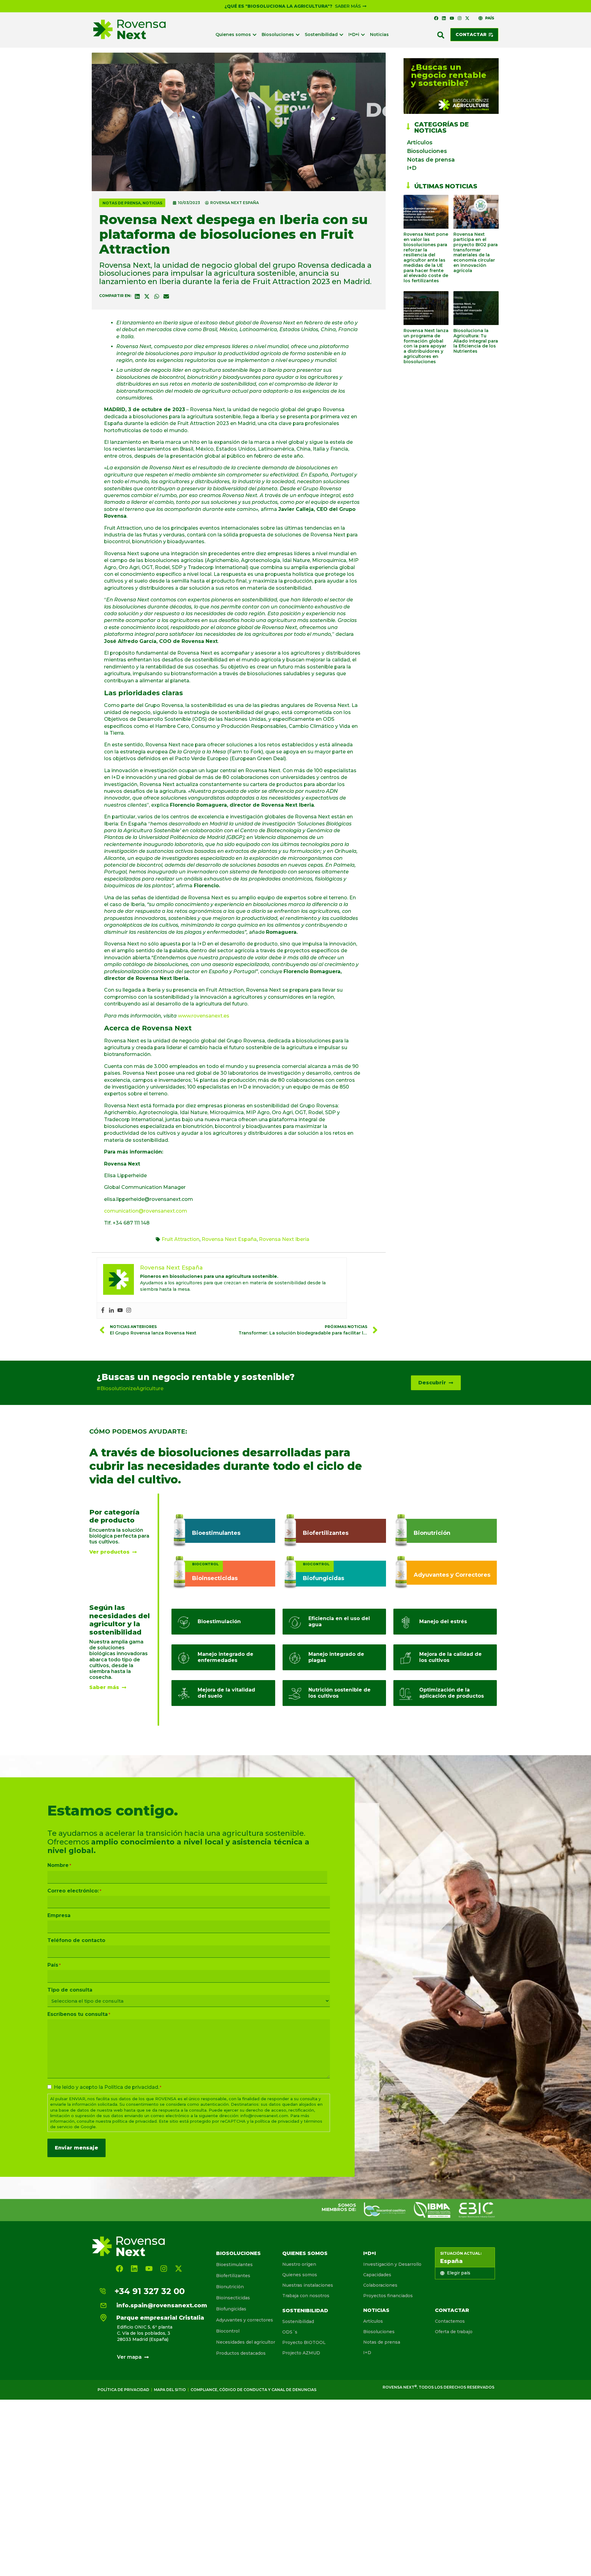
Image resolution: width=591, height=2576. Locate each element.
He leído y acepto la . (108, 2087)
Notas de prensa (122, 203)
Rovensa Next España (229, 1239)
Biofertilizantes (233, 2276)
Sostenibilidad (305, 2311)
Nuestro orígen (299, 2264)
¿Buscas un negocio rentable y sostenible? (196, 1377)
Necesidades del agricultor (246, 2342)
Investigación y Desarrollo (392, 2264)
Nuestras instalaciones (308, 2285)
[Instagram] (460, 18)
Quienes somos (305, 2253)
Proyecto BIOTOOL (304, 2342)
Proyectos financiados (388, 2296)
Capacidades (377, 2275)
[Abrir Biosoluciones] (298, 35)
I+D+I (370, 2253)
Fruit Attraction (181, 1239)
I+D (412, 168)
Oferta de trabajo (454, 2332)
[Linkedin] (444, 18)
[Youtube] (452, 18)
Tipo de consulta (70, 1990)
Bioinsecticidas (233, 2298)
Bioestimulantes (234, 2265)
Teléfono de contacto (76, 1940)
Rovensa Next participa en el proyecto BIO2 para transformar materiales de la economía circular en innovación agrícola (476, 252)
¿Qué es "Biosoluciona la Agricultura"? (278, 6)
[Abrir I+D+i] (363, 35)
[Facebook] (436, 18)
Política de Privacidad (123, 2390)
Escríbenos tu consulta (79, 2014)
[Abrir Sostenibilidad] (341, 35)
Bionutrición (230, 2287)
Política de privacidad (131, 2087)
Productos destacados (241, 2353)
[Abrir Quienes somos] (255, 35)
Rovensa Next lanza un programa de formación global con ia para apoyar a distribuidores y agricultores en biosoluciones (426, 346)
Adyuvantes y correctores (245, 2320)
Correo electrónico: (74, 1891)
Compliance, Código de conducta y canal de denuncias (253, 2390)
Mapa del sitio (170, 2390)
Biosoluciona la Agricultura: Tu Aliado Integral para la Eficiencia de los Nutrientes (476, 341)
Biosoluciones (427, 151)
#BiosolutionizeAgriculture (130, 1388)
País (54, 1965)
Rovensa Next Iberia (284, 1239)
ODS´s (290, 2332)
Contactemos (450, 2321)
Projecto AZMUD (301, 2353)
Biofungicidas (231, 2309)
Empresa (59, 1916)
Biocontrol (228, 2331)
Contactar (452, 2310)
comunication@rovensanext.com (146, 1211)
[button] (441, 35)
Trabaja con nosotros (306, 2296)
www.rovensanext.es (204, 1016)
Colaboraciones (380, 2285)
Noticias (152, 203)
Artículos (420, 142)
